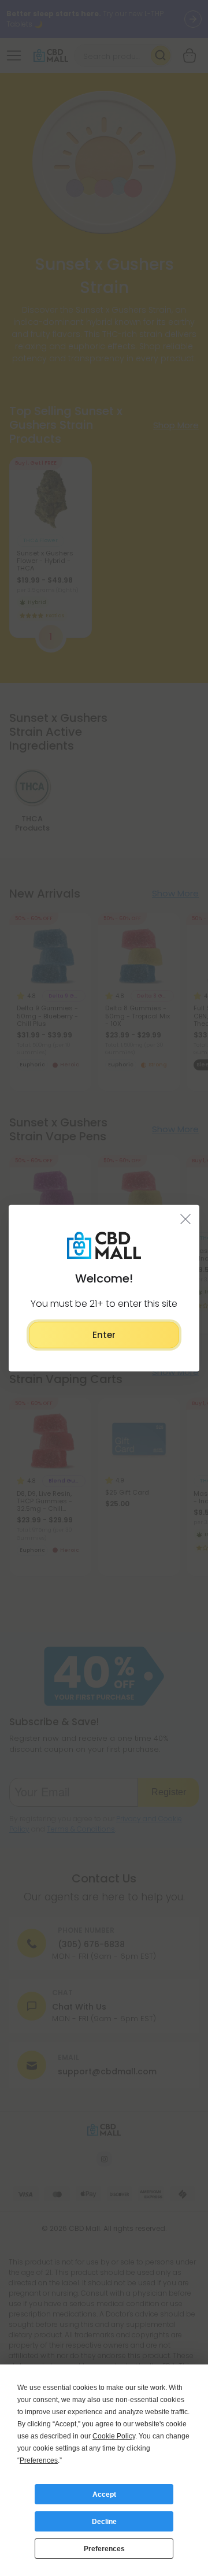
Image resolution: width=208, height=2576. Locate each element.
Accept (104, 2495)
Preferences (104, 2549)
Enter (104, 1334)
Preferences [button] (39, 2460)
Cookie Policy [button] (114, 2436)
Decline (104, 2522)
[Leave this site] (186, 1218)
